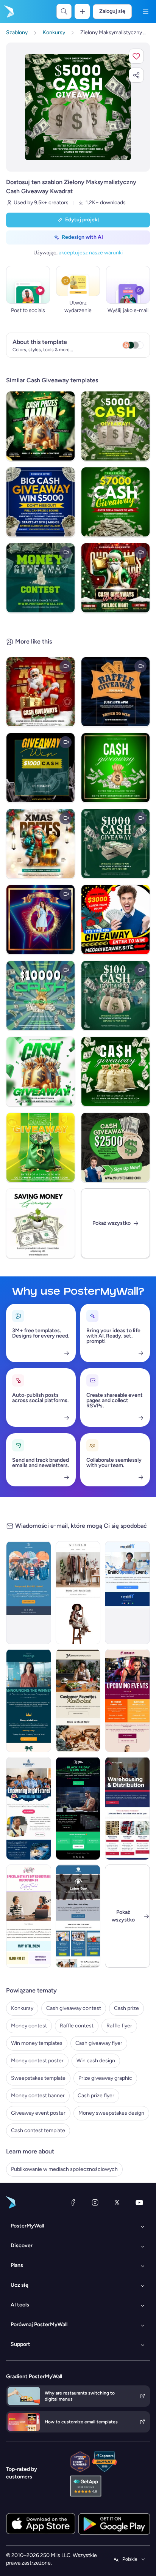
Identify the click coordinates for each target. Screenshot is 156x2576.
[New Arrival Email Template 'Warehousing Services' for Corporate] (127, 1808)
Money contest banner (38, 2096)
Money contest (29, 2026)
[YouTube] (139, 2202)
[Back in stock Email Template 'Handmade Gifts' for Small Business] (78, 1701)
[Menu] (145, 11)
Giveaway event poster (38, 2113)
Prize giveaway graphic (105, 2078)
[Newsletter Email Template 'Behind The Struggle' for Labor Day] (78, 1916)
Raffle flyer (119, 2026)
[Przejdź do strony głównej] (8, 11)
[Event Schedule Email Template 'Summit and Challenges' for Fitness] (127, 1701)
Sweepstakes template (38, 2078)
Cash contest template (38, 2130)
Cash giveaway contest (74, 2008)
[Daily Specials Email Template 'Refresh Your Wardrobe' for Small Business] (78, 1593)
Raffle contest (77, 2026)
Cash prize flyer (96, 2096)
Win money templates (37, 2043)
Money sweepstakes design (111, 2113)
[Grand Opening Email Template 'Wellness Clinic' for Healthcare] (127, 1593)
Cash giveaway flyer (99, 2043)
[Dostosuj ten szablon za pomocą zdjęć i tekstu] (78, 107)
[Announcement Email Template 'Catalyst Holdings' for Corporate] (29, 1701)
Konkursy (22, 2008)
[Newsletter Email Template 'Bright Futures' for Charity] (29, 1808)
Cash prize (126, 2008)
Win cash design (96, 2061)
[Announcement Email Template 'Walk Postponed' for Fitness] (29, 1593)
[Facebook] (73, 2202)
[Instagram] (95, 2202)
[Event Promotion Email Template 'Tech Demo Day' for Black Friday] (78, 1808)
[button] (136, 56)
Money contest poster (37, 2061)
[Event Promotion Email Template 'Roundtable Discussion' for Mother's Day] (29, 1916)
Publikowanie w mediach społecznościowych (64, 2169)
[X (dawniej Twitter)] (117, 2202)
